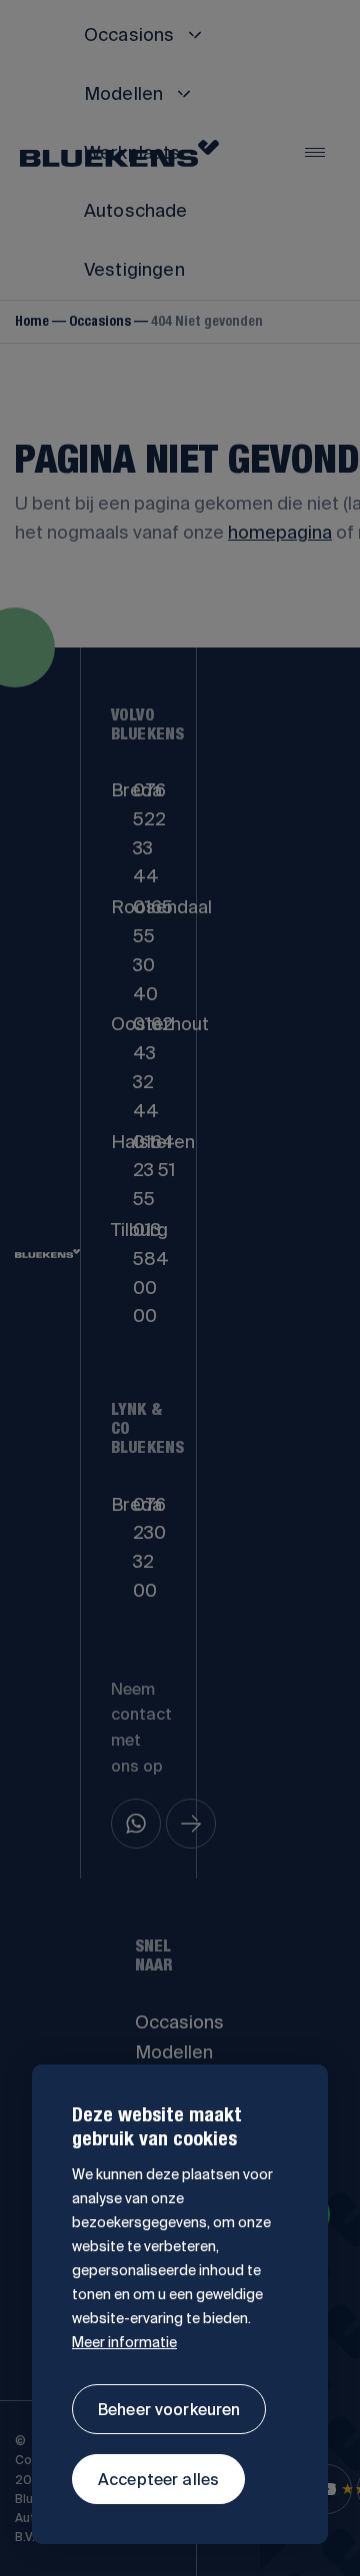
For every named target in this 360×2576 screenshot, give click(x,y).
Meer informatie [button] (124, 2342)
